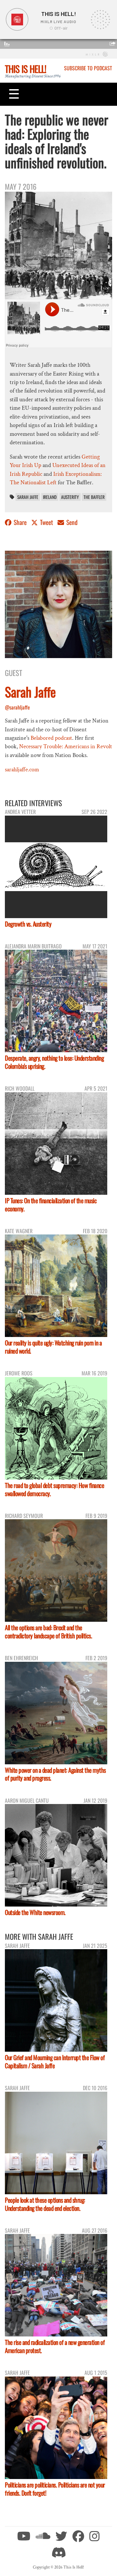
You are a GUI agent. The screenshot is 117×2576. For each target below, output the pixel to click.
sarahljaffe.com (22, 770)
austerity (70, 497)
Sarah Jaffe (28, 497)
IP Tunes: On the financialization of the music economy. (51, 1205)
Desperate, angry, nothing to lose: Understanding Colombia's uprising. (54, 1062)
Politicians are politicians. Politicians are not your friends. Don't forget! (55, 2489)
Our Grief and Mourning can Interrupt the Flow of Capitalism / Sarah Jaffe (55, 2061)
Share (20, 522)
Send (71, 522)
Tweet (46, 522)
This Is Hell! (26, 69)
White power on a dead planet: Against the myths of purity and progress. (55, 1774)
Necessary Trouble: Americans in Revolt (66, 746)
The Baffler (94, 497)
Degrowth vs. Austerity (28, 924)
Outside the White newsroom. (35, 1912)
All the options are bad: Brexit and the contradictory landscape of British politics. (48, 1632)
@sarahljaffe (17, 707)
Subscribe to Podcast (88, 68)
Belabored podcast (51, 738)
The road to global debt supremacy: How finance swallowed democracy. (54, 1489)
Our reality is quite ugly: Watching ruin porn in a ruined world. (53, 1347)
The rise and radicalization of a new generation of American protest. (55, 2346)
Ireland (50, 497)
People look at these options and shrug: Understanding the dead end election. (45, 2204)
